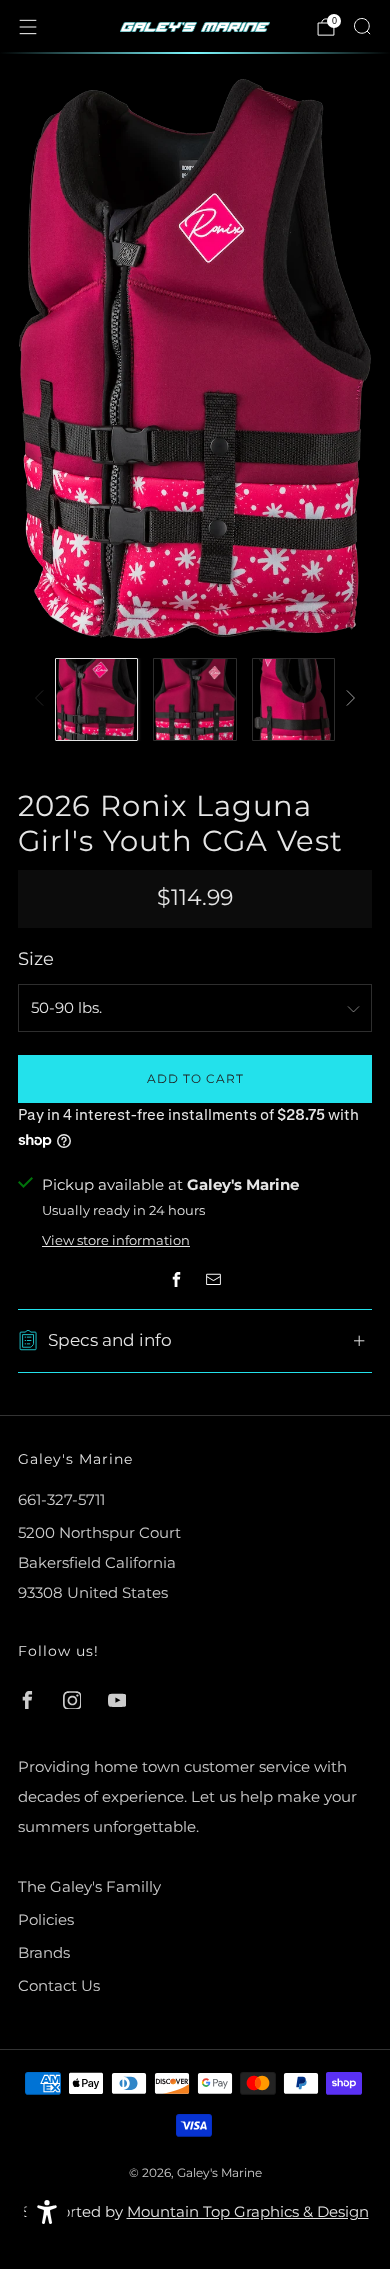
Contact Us (59, 1985)
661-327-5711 (61, 1499)
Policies (46, 1919)
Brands (44, 1952)
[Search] (362, 26)
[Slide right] (348, 699)
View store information (116, 1240)
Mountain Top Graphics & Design (248, 2211)
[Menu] (28, 27)
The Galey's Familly (89, 1886)
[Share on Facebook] (176, 1279)
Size (36, 958)
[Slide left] (43, 699)
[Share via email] (214, 1279)
